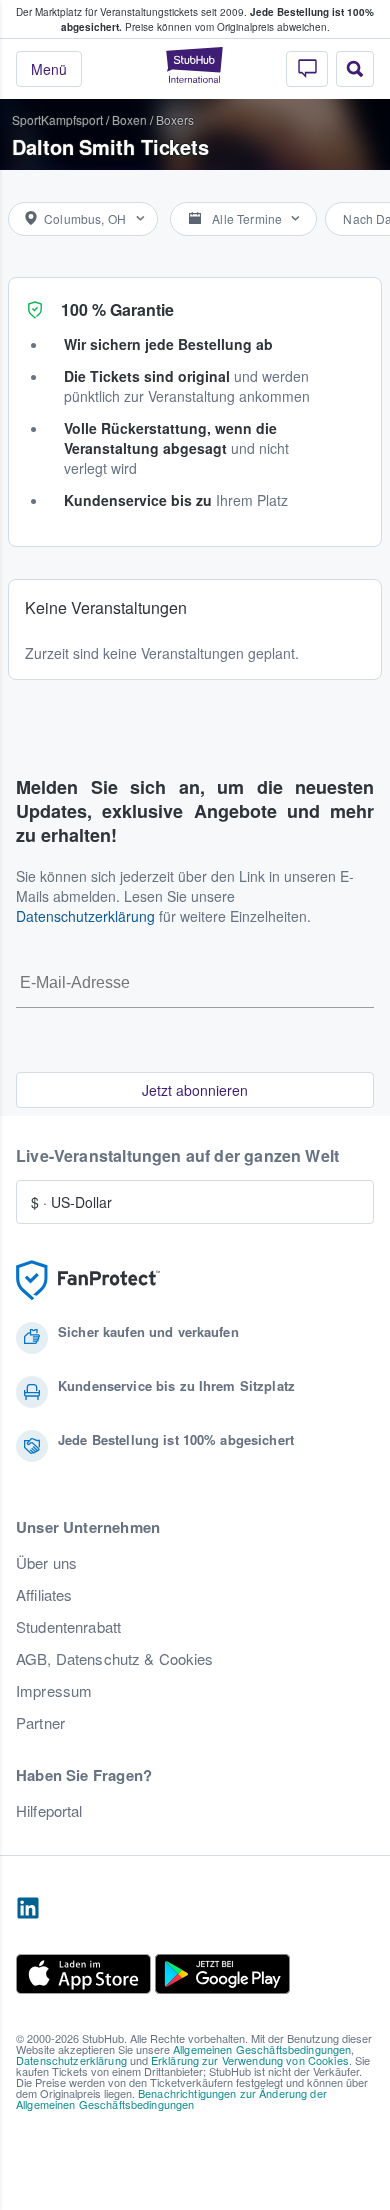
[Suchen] (355, 69)
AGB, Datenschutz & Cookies (115, 1659)
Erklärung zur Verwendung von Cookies (250, 2060)
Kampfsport (72, 119)
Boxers (175, 119)
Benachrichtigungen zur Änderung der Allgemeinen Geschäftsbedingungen (171, 2098)
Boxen (129, 119)
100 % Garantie (117, 309)
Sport (26, 119)
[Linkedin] (28, 1909)
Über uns (46, 1563)
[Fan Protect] (88, 1280)
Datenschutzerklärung (85, 916)
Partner (40, 1723)
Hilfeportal (49, 1811)
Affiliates (44, 1595)
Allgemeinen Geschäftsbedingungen (262, 2049)
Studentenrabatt (68, 1627)
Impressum (54, 1691)
